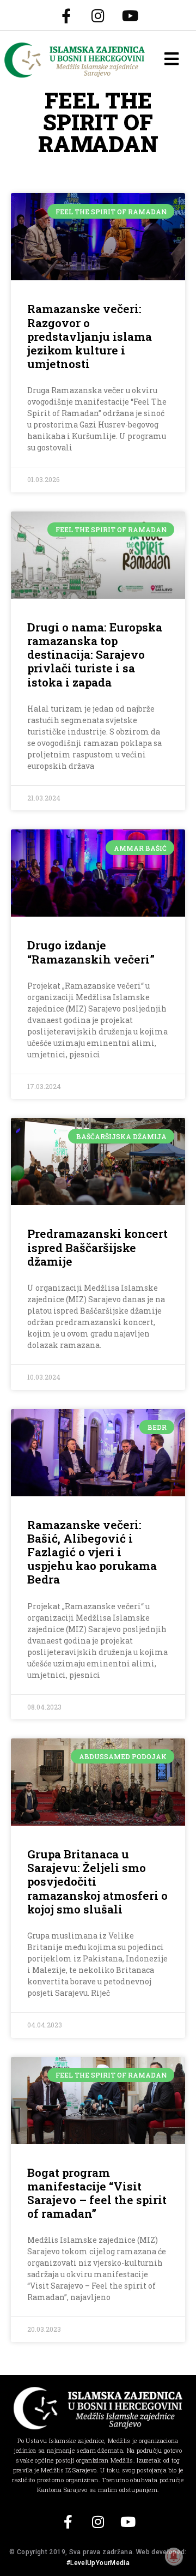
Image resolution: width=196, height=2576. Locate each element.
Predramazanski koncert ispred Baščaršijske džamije (97, 1247)
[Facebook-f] (66, 15)
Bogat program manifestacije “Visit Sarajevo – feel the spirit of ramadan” (97, 2193)
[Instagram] (98, 15)
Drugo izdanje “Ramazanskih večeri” (91, 952)
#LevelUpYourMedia (98, 2563)
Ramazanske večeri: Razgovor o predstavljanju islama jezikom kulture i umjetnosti (90, 336)
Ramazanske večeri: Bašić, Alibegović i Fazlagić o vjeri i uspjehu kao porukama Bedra (92, 1552)
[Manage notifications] (174, 2556)
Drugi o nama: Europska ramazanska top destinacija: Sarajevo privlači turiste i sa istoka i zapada (95, 655)
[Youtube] (130, 15)
